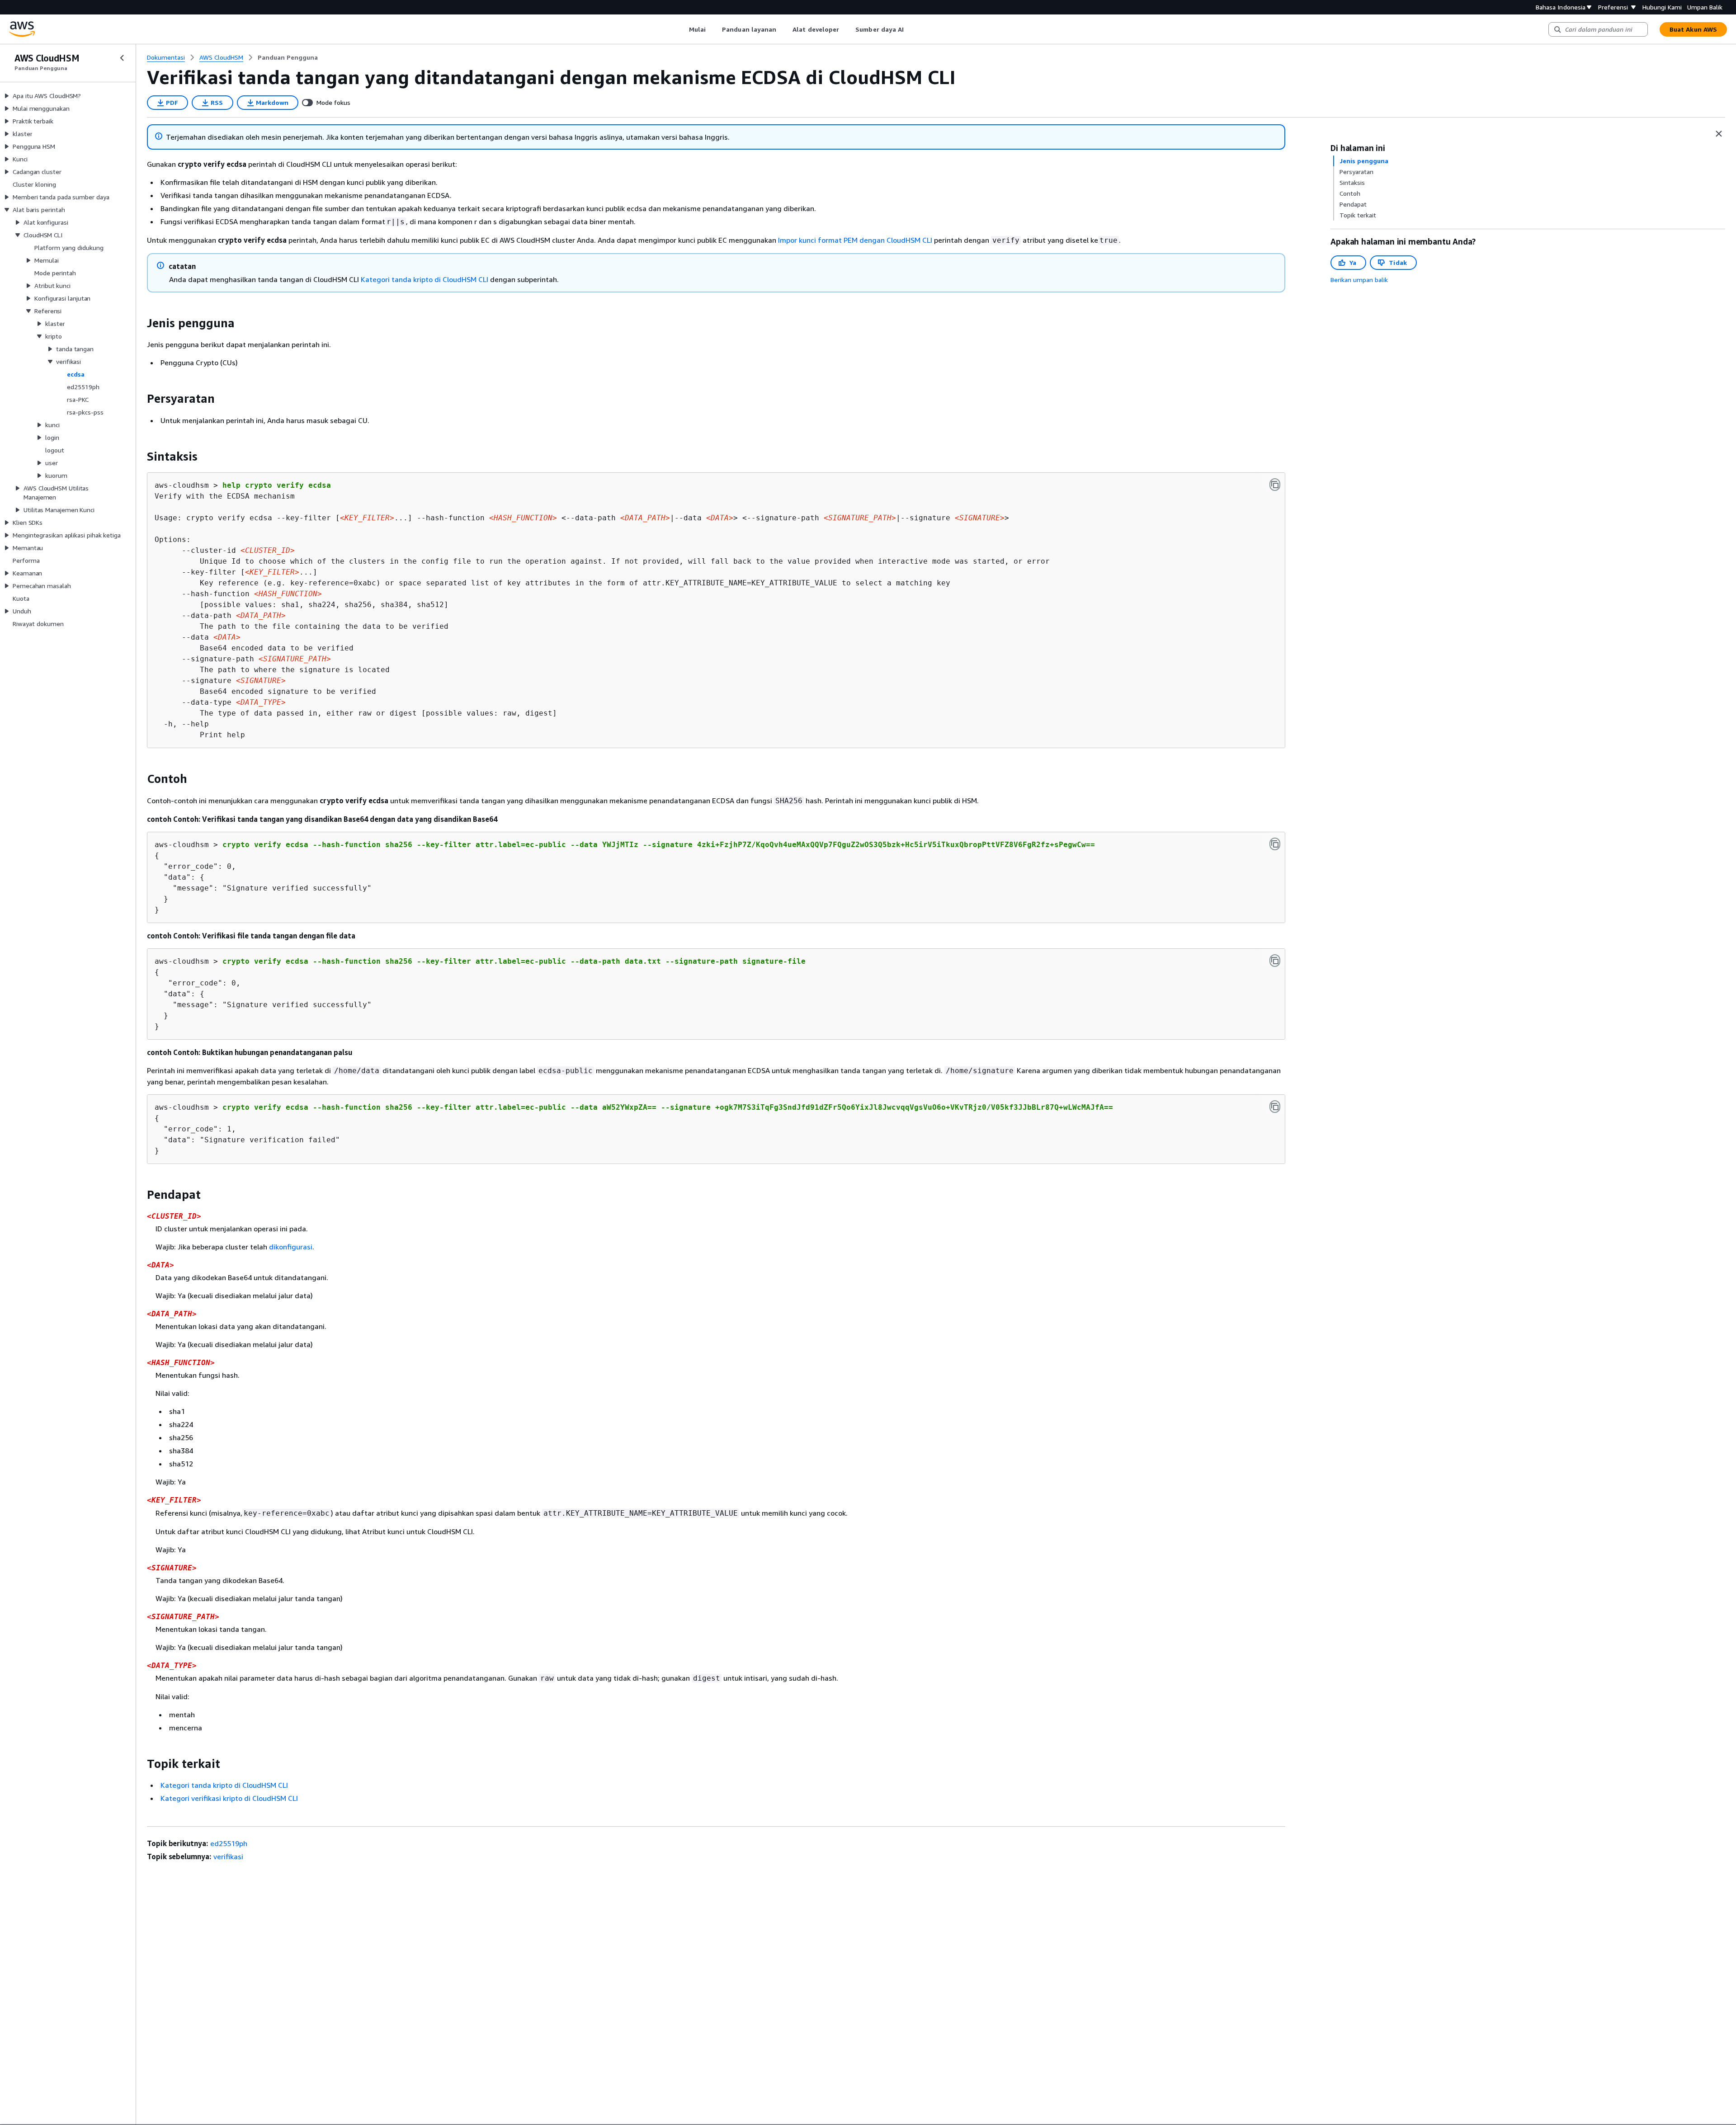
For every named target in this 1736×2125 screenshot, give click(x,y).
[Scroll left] (682, 29)
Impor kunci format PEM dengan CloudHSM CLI (855, 240)
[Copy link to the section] (140, 323)
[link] (288, 57)
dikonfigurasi (291, 1247)
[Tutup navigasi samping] (122, 58)
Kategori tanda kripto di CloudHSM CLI (425, 279)
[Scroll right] (911, 29)
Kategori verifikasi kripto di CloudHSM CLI (229, 1798)
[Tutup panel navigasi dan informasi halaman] (1719, 134)
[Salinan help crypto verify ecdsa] (1275, 485)
